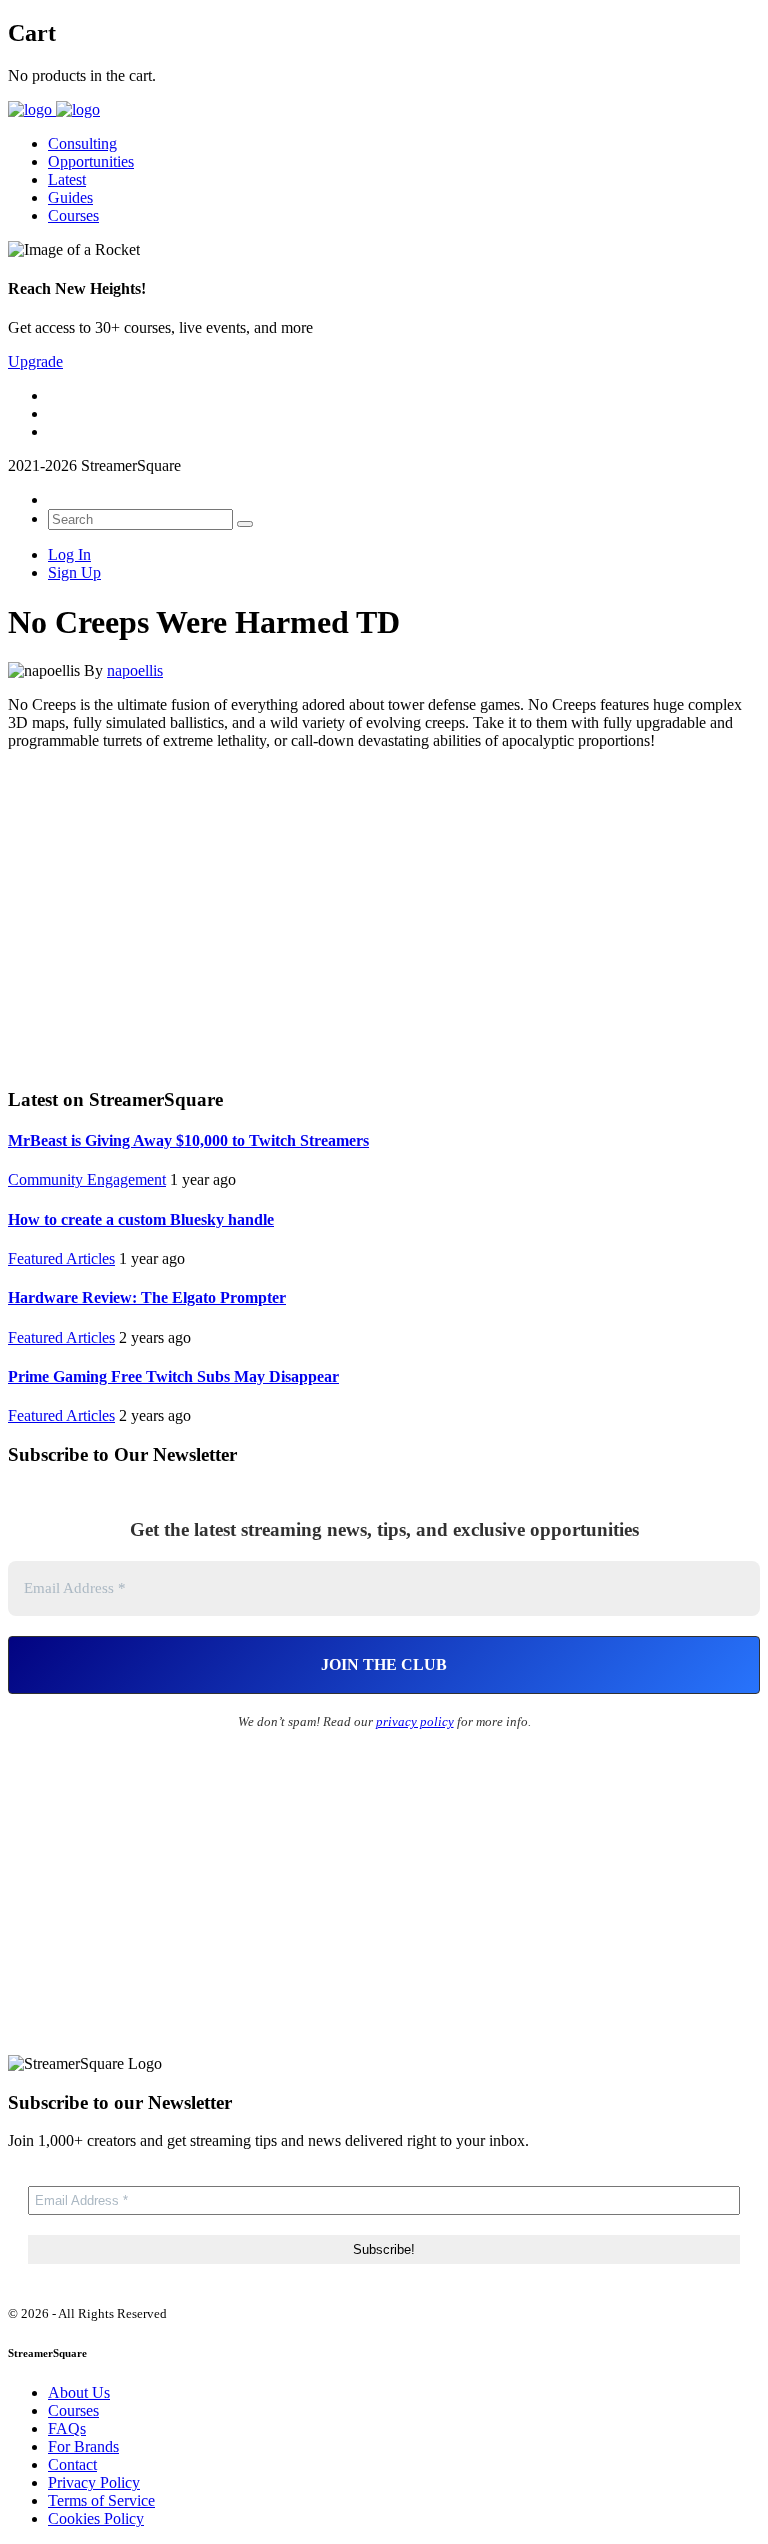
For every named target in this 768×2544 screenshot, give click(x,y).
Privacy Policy (94, 2482)
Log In (69, 554)
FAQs (67, 2428)
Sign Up (74, 572)
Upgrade (35, 361)
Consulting (82, 143)
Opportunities (91, 161)
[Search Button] (245, 524)
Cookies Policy (96, 2518)
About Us (79, 2392)
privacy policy (415, 1721)
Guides (70, 197)
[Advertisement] (384, 916)
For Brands (83, 2446)
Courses (73, 215)
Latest (67, 179)
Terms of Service (101, 2500)
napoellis (135, 670)
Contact (72, 2464)
